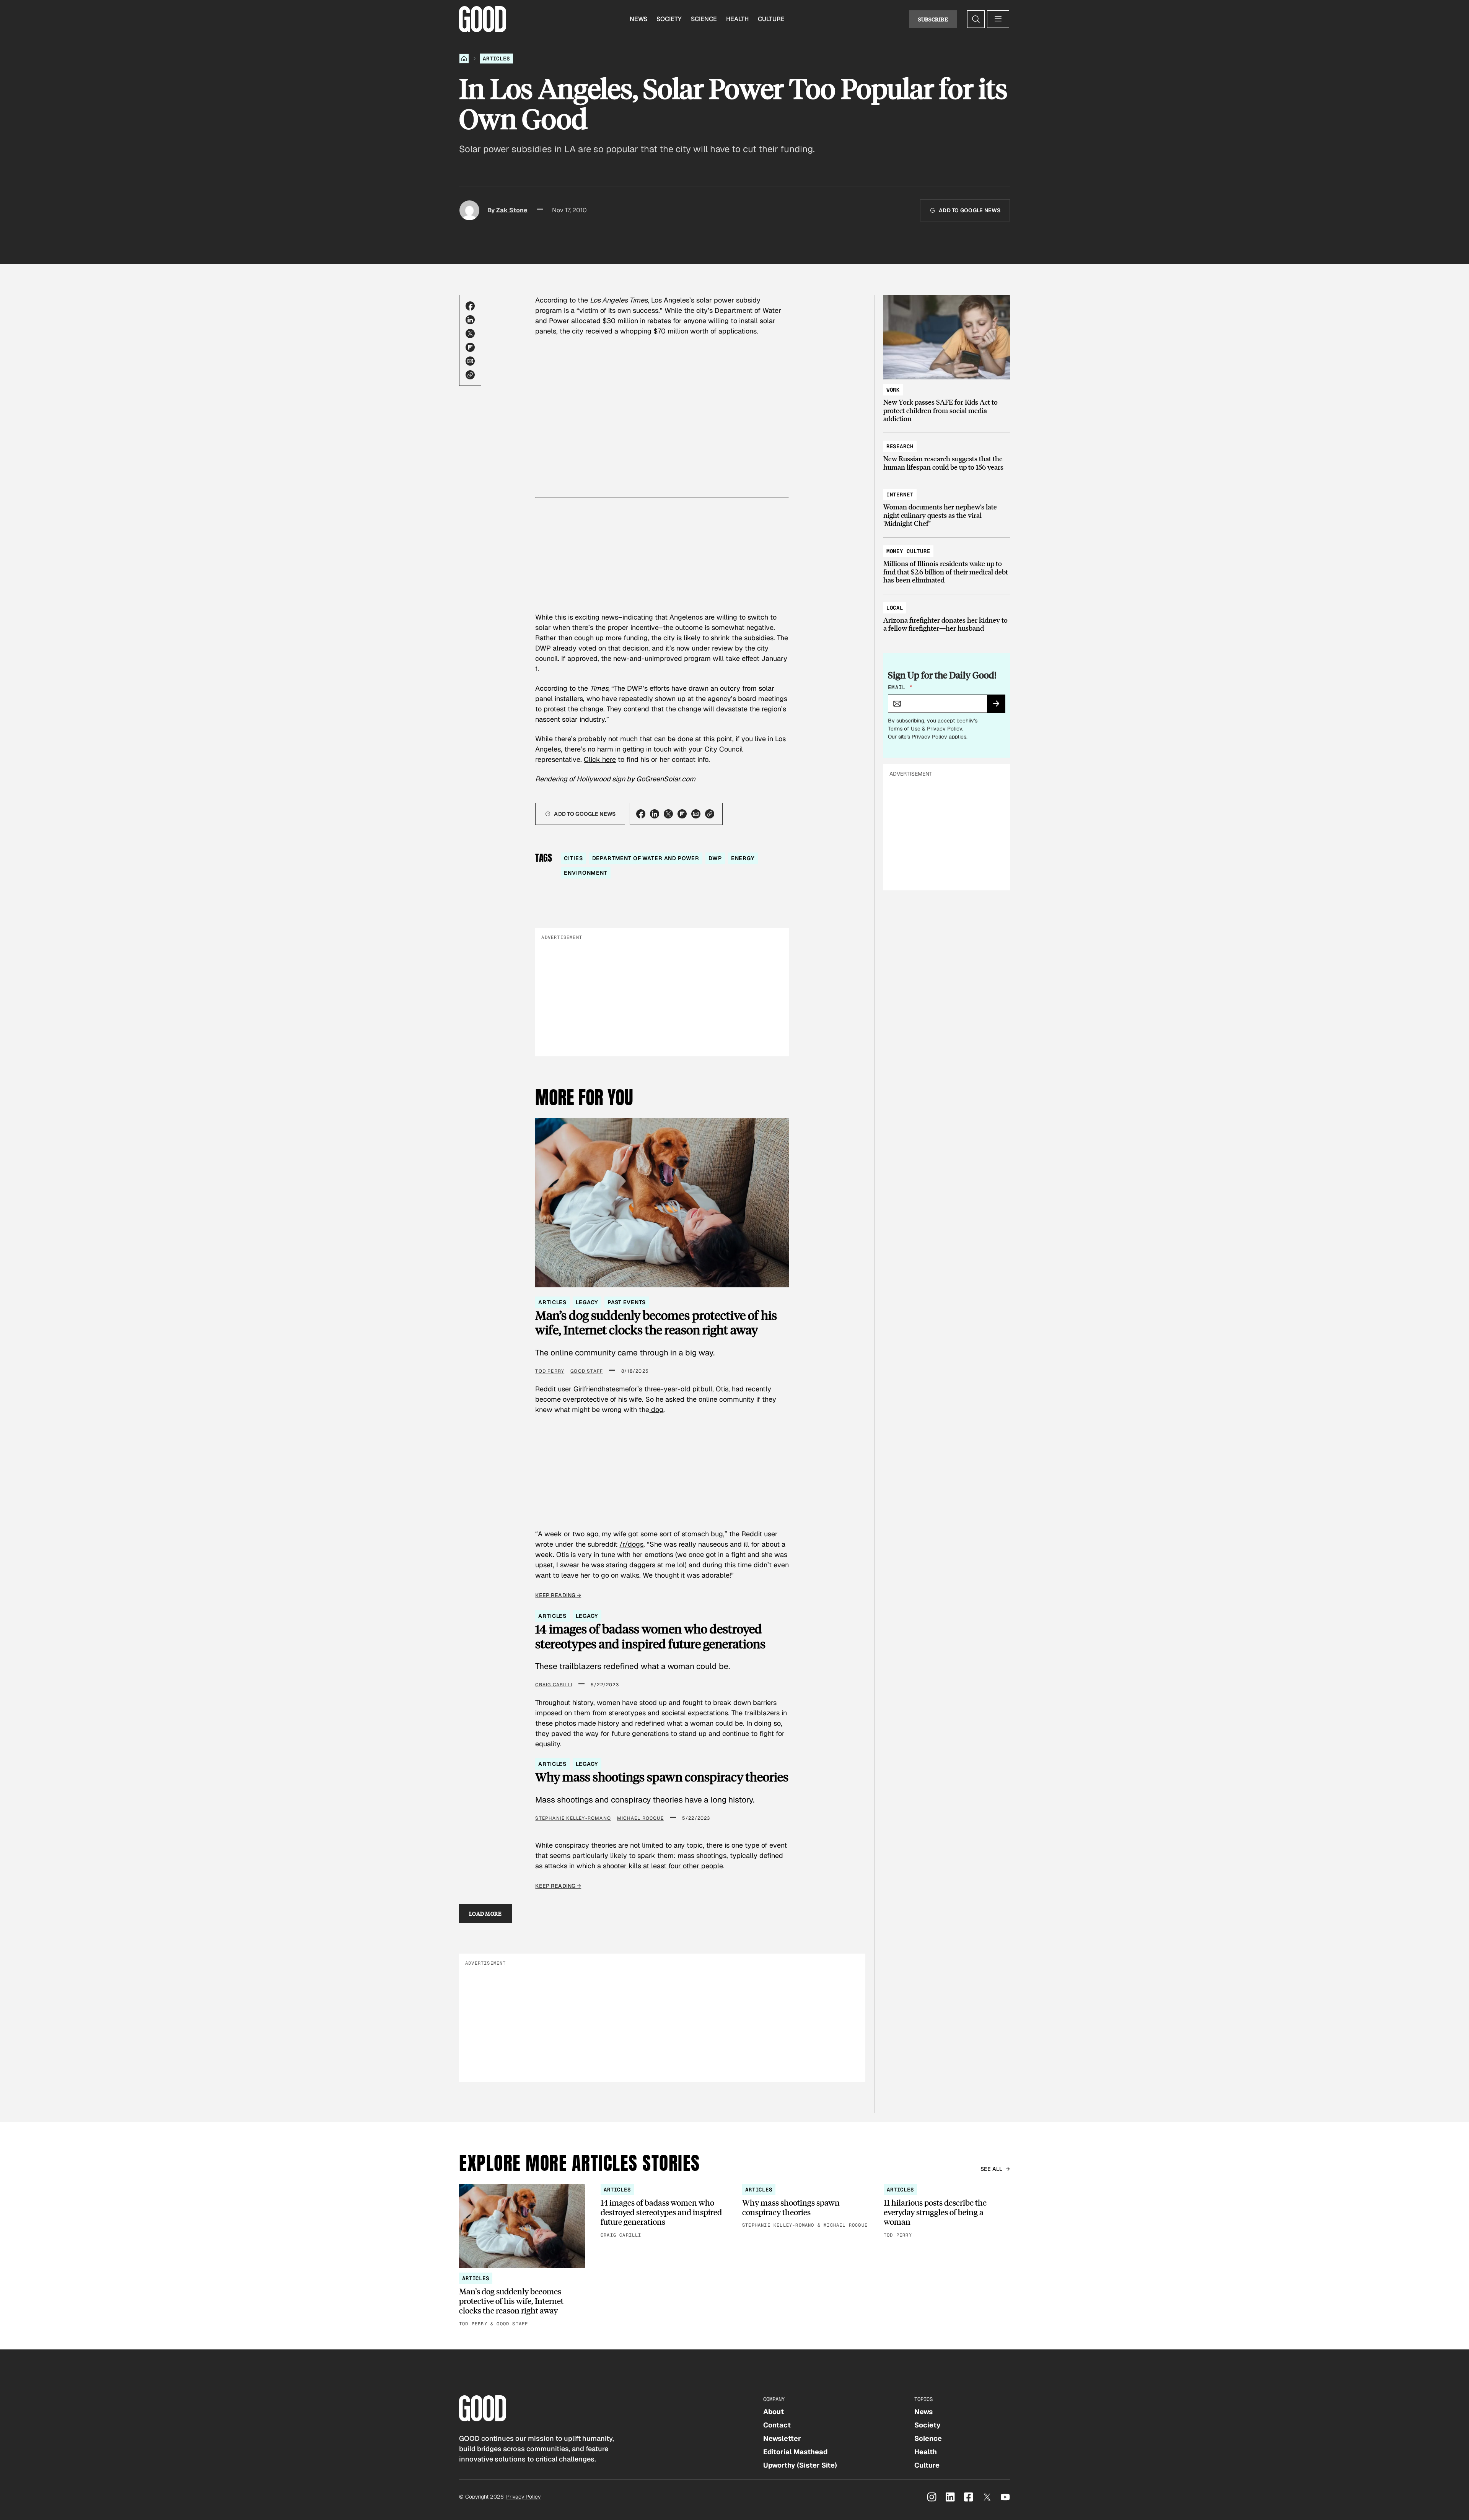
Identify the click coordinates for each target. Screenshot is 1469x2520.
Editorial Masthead (795, 2452)
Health (737, 19)
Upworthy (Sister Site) (800, 2465)
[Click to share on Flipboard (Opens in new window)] (470, 347)
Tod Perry (550, 1371)
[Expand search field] (976, 19)
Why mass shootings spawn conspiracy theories (662, 1777)
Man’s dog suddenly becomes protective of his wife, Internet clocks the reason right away (656, 1323)
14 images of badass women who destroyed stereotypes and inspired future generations (650, 1636)
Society (669, 19)
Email (900, 687)
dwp (715, 858)
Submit (999, 706)
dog (656, 1410)
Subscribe (933, 19)
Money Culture (908, 551)
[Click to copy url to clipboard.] (470, 375)
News (638, 19)
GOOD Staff (587, 1371)
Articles (496, 59)
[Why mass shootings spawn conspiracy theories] (805, 2207)
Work (893, 390)
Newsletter (782, 2438)
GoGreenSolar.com (666, 779)
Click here (600, 759)
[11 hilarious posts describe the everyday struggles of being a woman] (947, 2212)
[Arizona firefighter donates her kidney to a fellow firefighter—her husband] (947, 614)
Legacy (587, 1302)
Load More (485, 1913)
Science (704, 19)
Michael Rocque (640, 1818)
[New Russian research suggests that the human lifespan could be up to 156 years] (947, 453)
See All (992, 2169)
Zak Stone (512, 210)
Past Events (626, 1302)
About (774, 2412)
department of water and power (646, 858)
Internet (900, 495)
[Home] (464, 59)
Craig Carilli (554, 1685)
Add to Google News (970, 210)
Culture (771, 19)
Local (895, 608)
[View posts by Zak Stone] (469, 210)
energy (743, 858)
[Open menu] (998, 19)
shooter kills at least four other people (663, 1866)
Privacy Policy (945, 729)
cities (573, 858)
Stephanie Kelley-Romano (573, 1818)
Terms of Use (904, 729)
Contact (777, 2425)
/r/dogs (631, 1544)
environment (585, 873)
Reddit (752, 1534)
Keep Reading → (558, 1595)
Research (900, 446)
